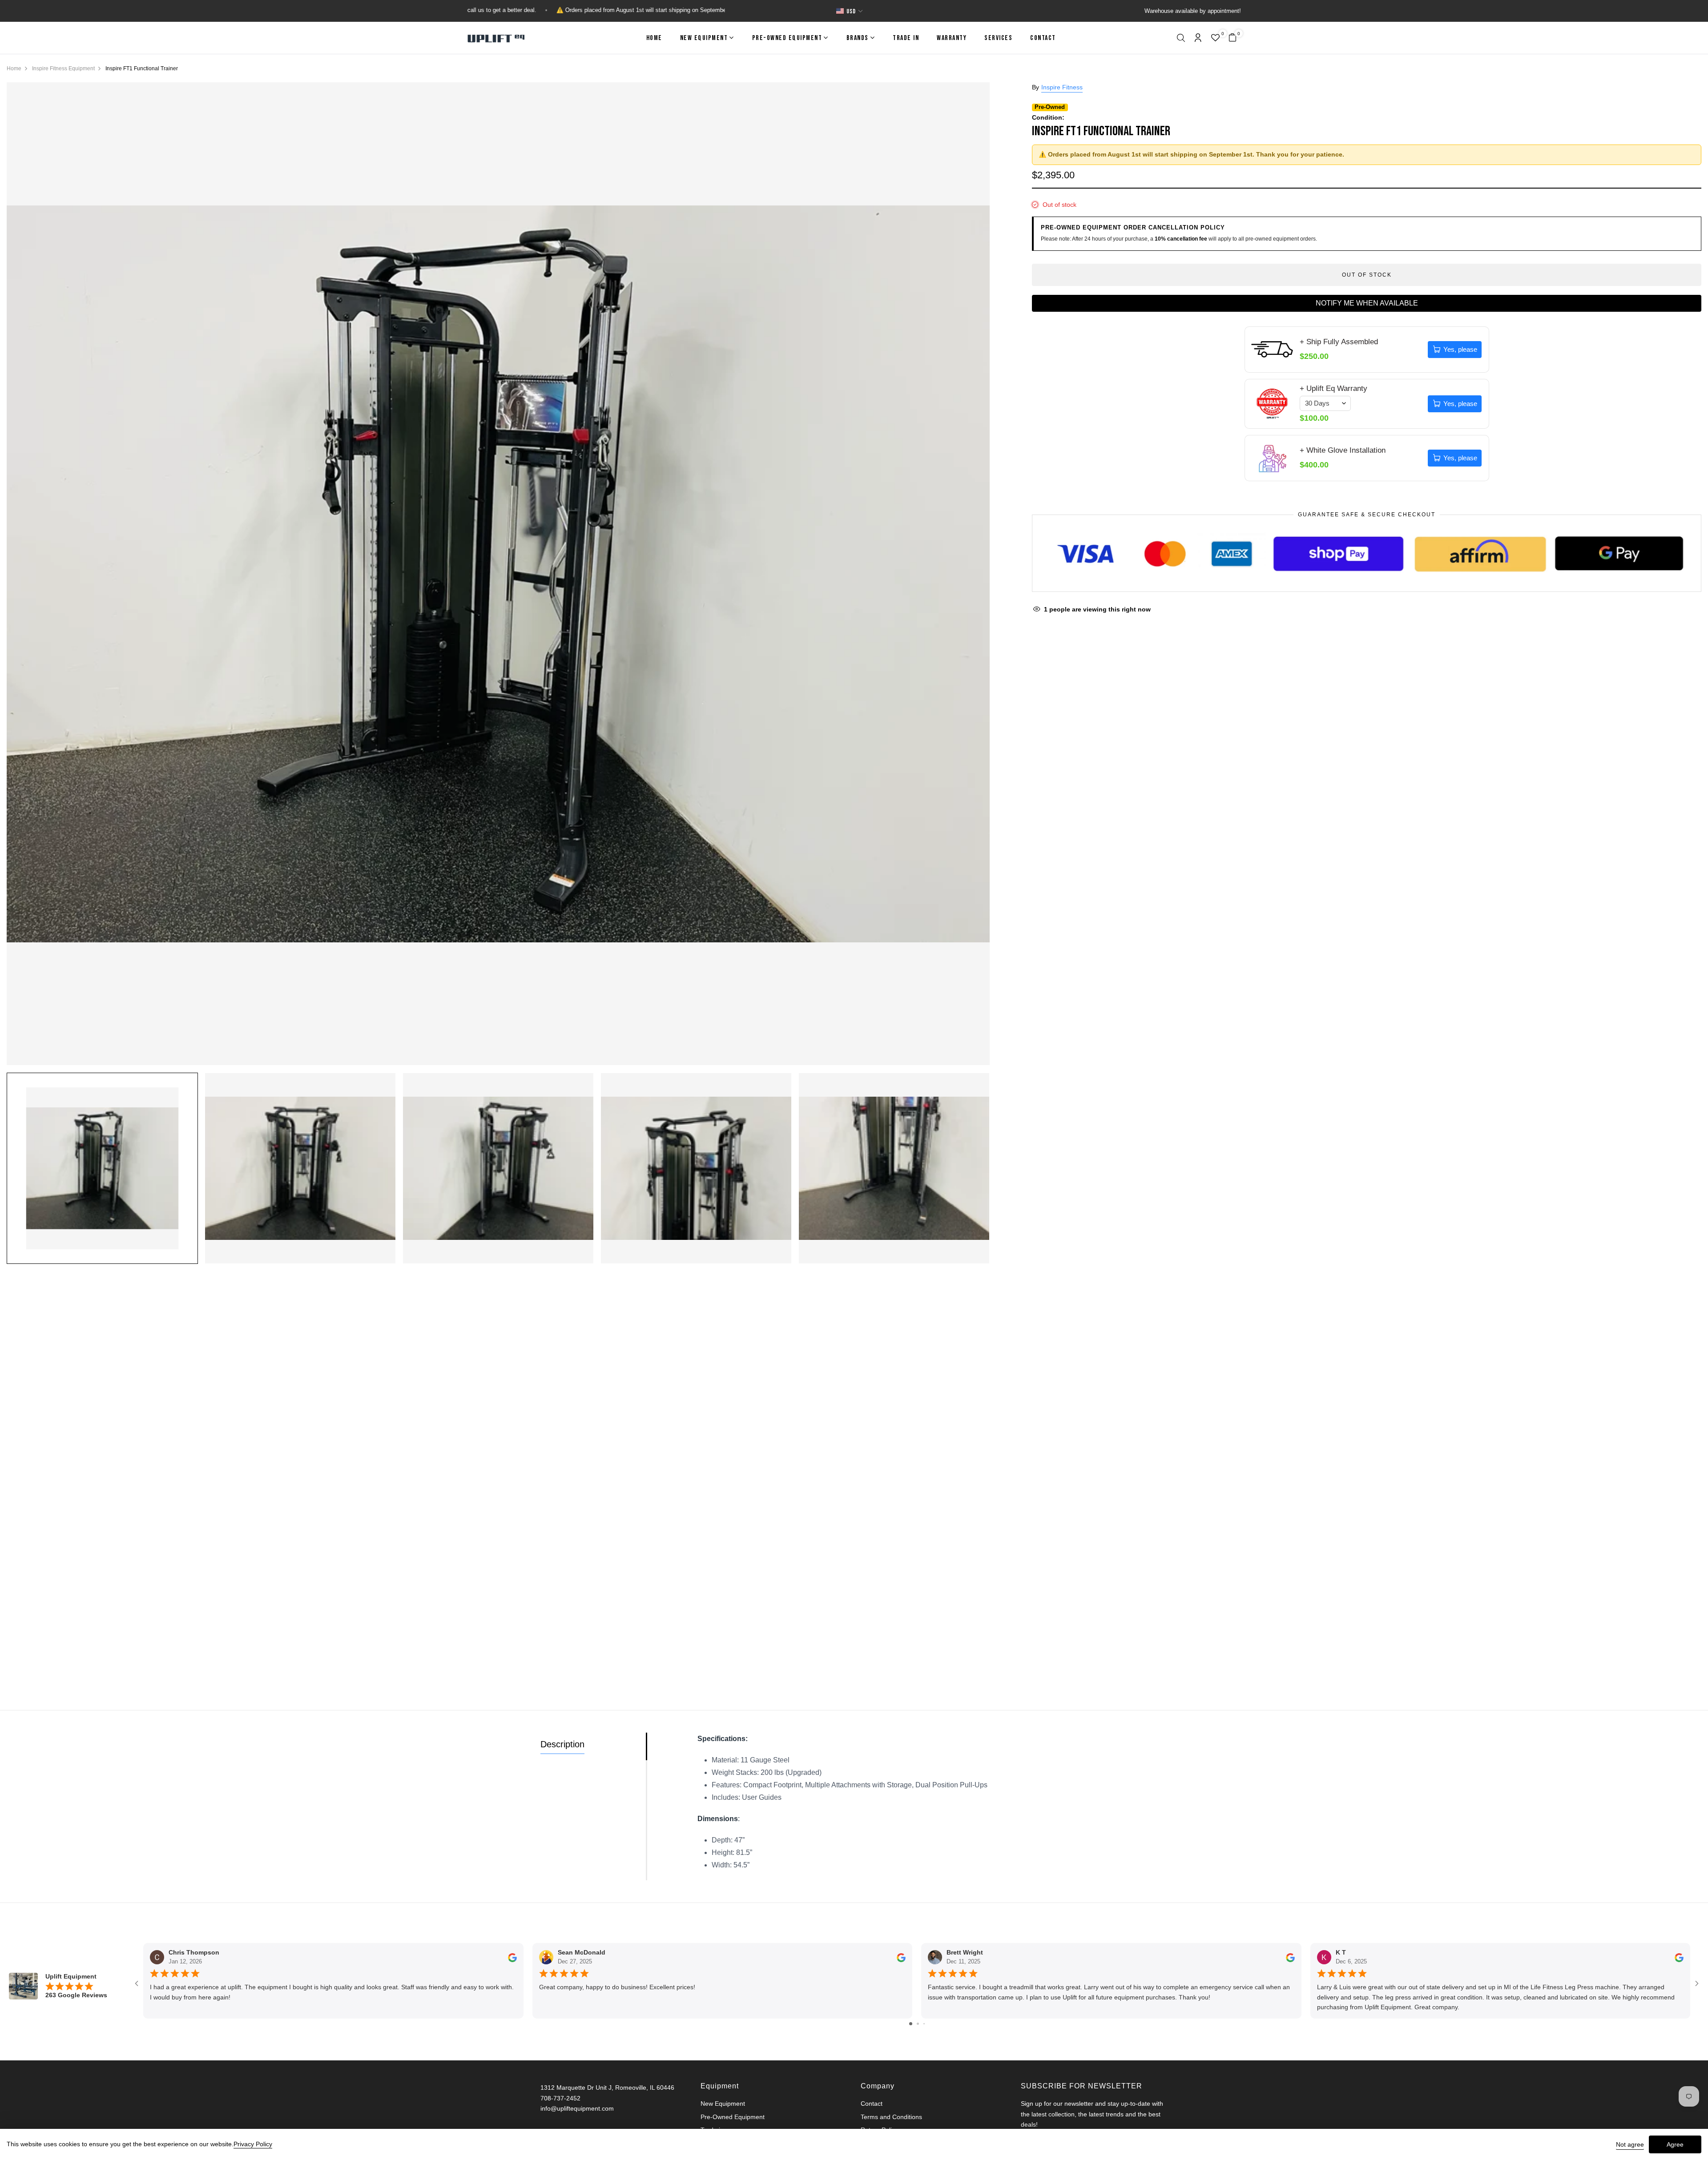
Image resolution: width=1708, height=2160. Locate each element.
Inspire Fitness (1062, 87)
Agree (1675, 2144)
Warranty (952, 38)
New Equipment (704, 38)
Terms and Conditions (891, 2117)
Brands (858, 38)
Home (654, 38)
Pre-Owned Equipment (787, 38)
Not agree (1630, 2144)
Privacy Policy (253, 2144)
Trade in (906, 38)
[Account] (1198, 38)
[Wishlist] (1215, 39)
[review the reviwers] (512, 1957)
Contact (1043, 38)
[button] (1181, 39)
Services (998, 38)
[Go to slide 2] (918, 2024)
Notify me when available (1367, 303)
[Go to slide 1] (911, 2024)
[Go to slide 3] (924, 2024)
